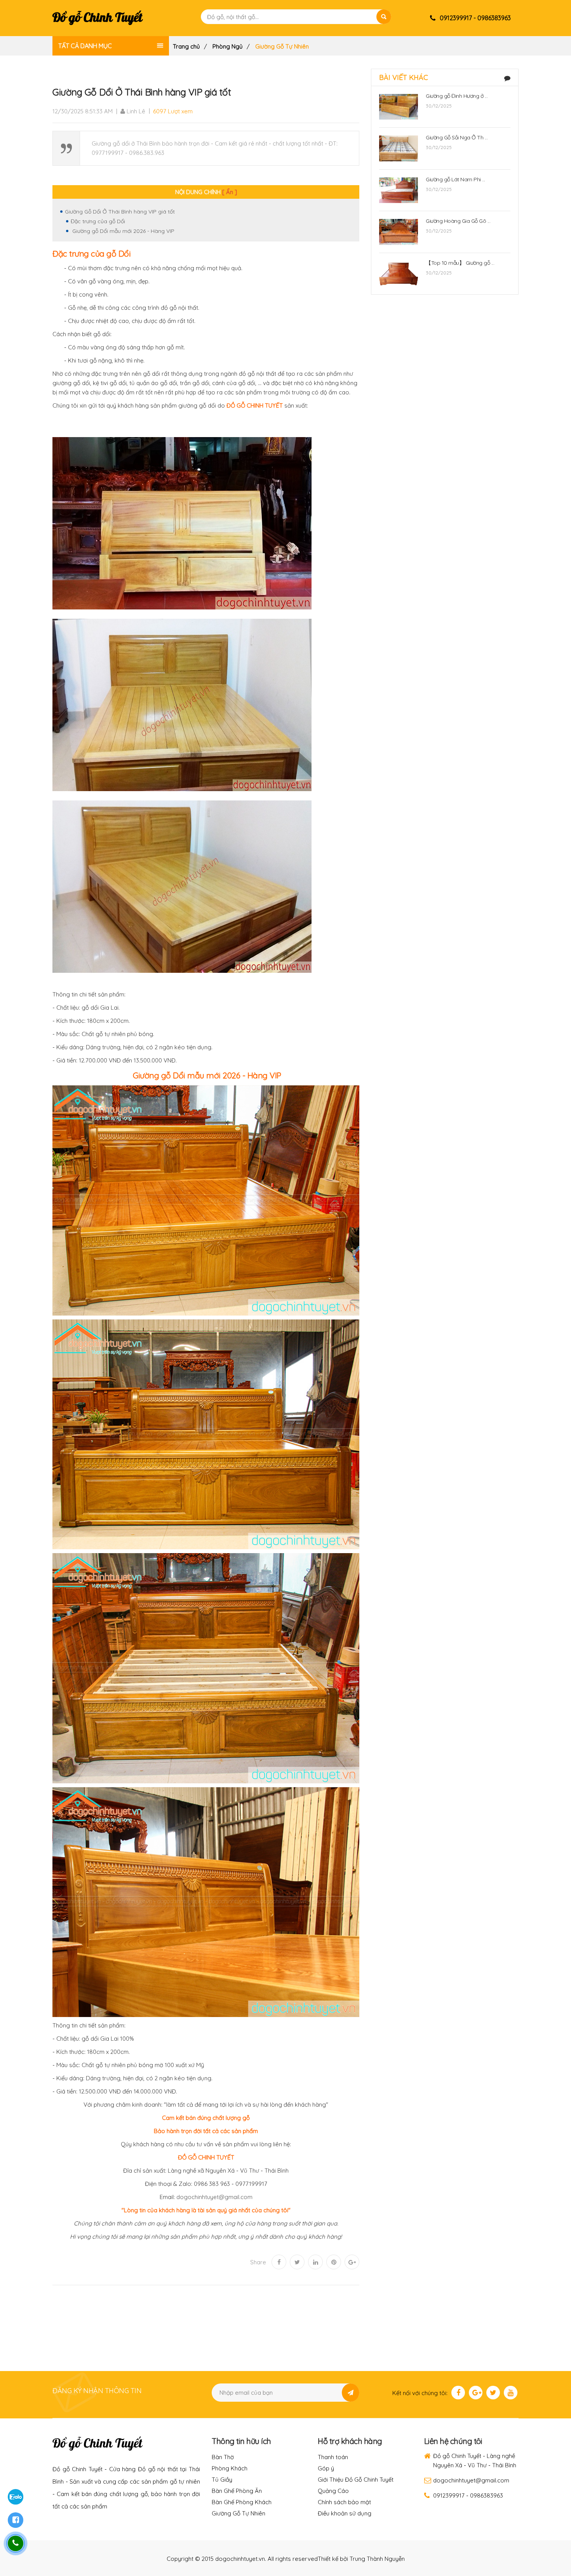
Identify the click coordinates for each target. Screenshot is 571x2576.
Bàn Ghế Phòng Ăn (237, 2491)
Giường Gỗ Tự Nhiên (238, 2513)
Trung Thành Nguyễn (377, 2559)
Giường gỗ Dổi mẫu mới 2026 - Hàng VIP (123, 231)
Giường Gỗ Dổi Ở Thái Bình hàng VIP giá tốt (120, 212)
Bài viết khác (404, 77)
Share (258, 2262)
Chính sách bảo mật (344, 2502)
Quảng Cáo (333, 2491)
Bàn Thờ (223, 2457)
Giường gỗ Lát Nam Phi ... (455, 179)
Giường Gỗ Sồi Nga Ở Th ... (457, 137)
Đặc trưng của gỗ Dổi (98, 221)
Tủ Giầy (222, 2480)
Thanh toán (333, 2457)
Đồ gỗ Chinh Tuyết (97, 18)
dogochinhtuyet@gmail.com (214, 2197)
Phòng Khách (230, 2468)
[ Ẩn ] (230, 192)
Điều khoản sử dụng (345, 2513)
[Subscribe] (351, 2393)
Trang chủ (186, 46)
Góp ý (326, 2468)
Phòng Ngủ (228, 46)
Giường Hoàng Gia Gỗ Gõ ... (458, 221)
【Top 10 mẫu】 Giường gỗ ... (460, 263)
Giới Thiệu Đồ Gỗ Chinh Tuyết (356, 2480)
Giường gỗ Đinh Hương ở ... (457, 96)
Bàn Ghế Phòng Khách (242, 2502)
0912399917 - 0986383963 (468, 2495)
